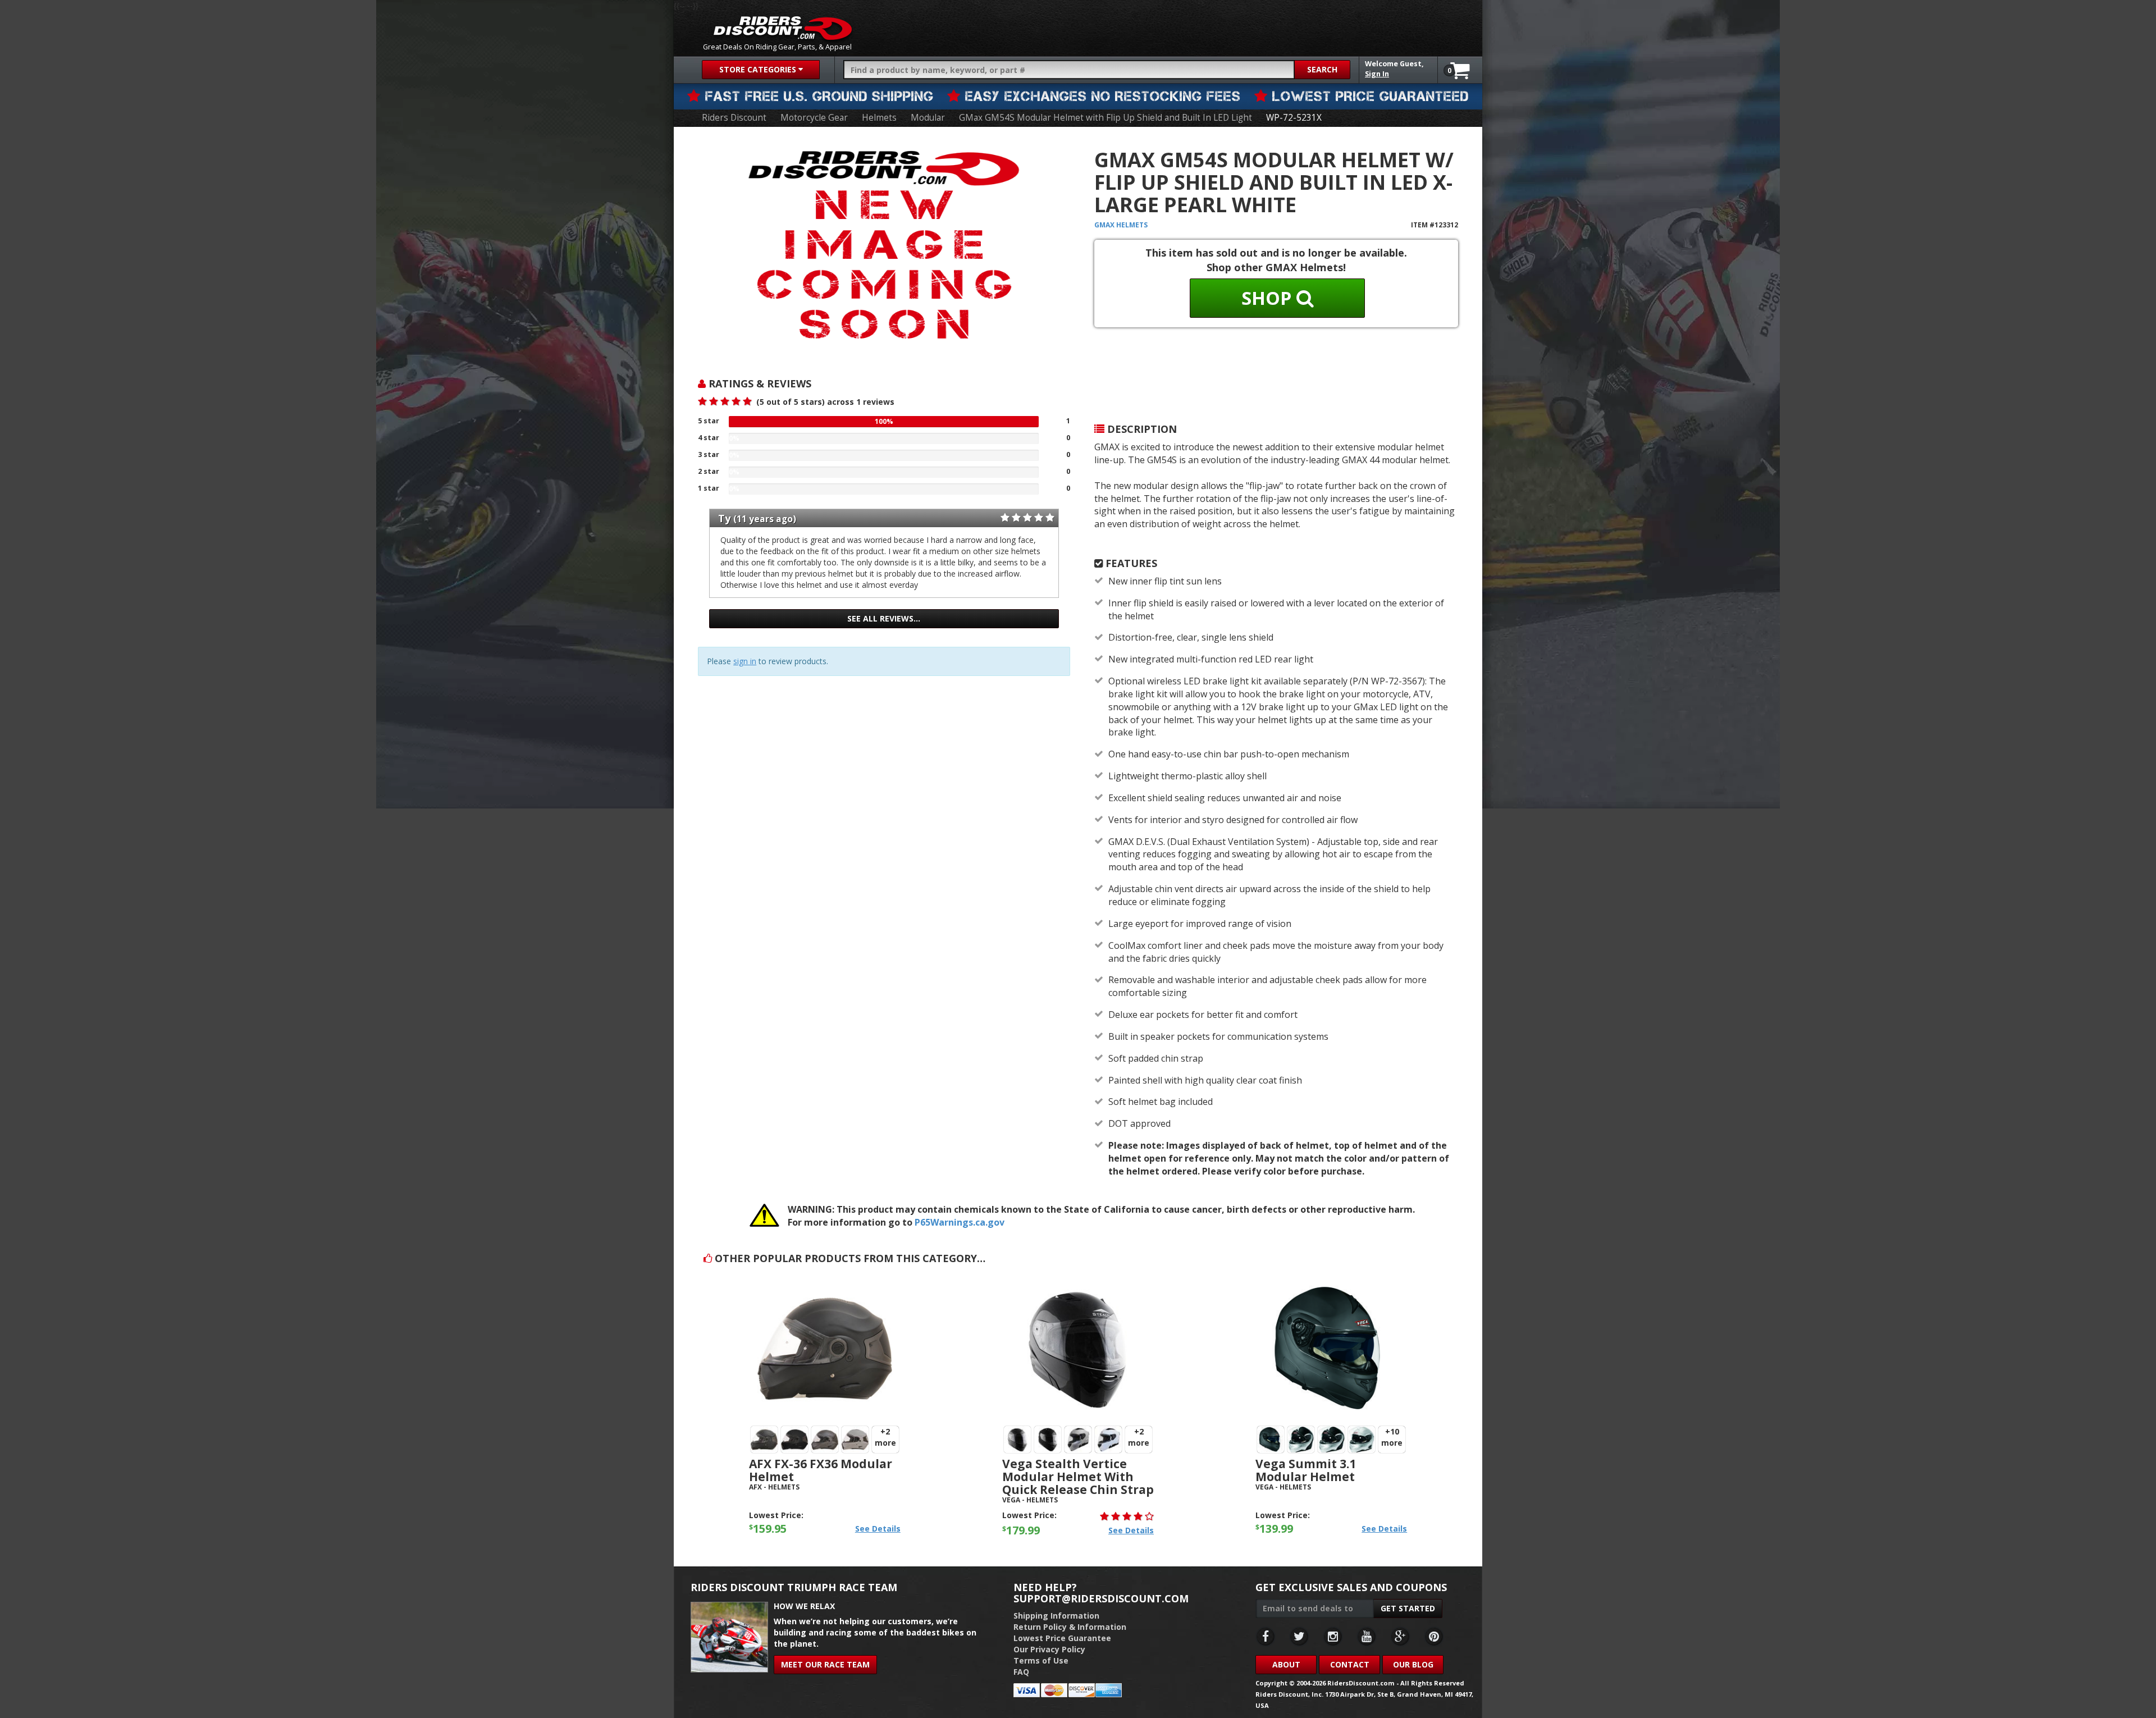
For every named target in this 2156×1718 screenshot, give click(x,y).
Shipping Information (1056, 1616)
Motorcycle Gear (814, 118)
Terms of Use (1041, 1660)
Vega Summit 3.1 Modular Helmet (1306, 1470)
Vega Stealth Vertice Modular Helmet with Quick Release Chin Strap (1078, 1477)
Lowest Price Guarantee (1062, 1638)
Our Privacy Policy (1049, 1649)
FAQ (1021, 1672)
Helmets (879, 118)
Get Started (1408, 1608)
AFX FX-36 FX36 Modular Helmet (821, 1470)
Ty (724, 518)
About (1286, 1664)
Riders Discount (734, 118)
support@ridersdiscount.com (1101, 1598)
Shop (1269, 298)
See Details (878, 1529)
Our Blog (1413, 1664)
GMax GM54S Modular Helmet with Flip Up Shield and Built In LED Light (1106, 118)
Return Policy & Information (1070, 1627)
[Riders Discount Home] (783, 28)
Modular (928, 118)
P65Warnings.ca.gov (960, 1222)
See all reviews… (884, 618)
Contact (1350, 1664)
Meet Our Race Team (825, 1664)
